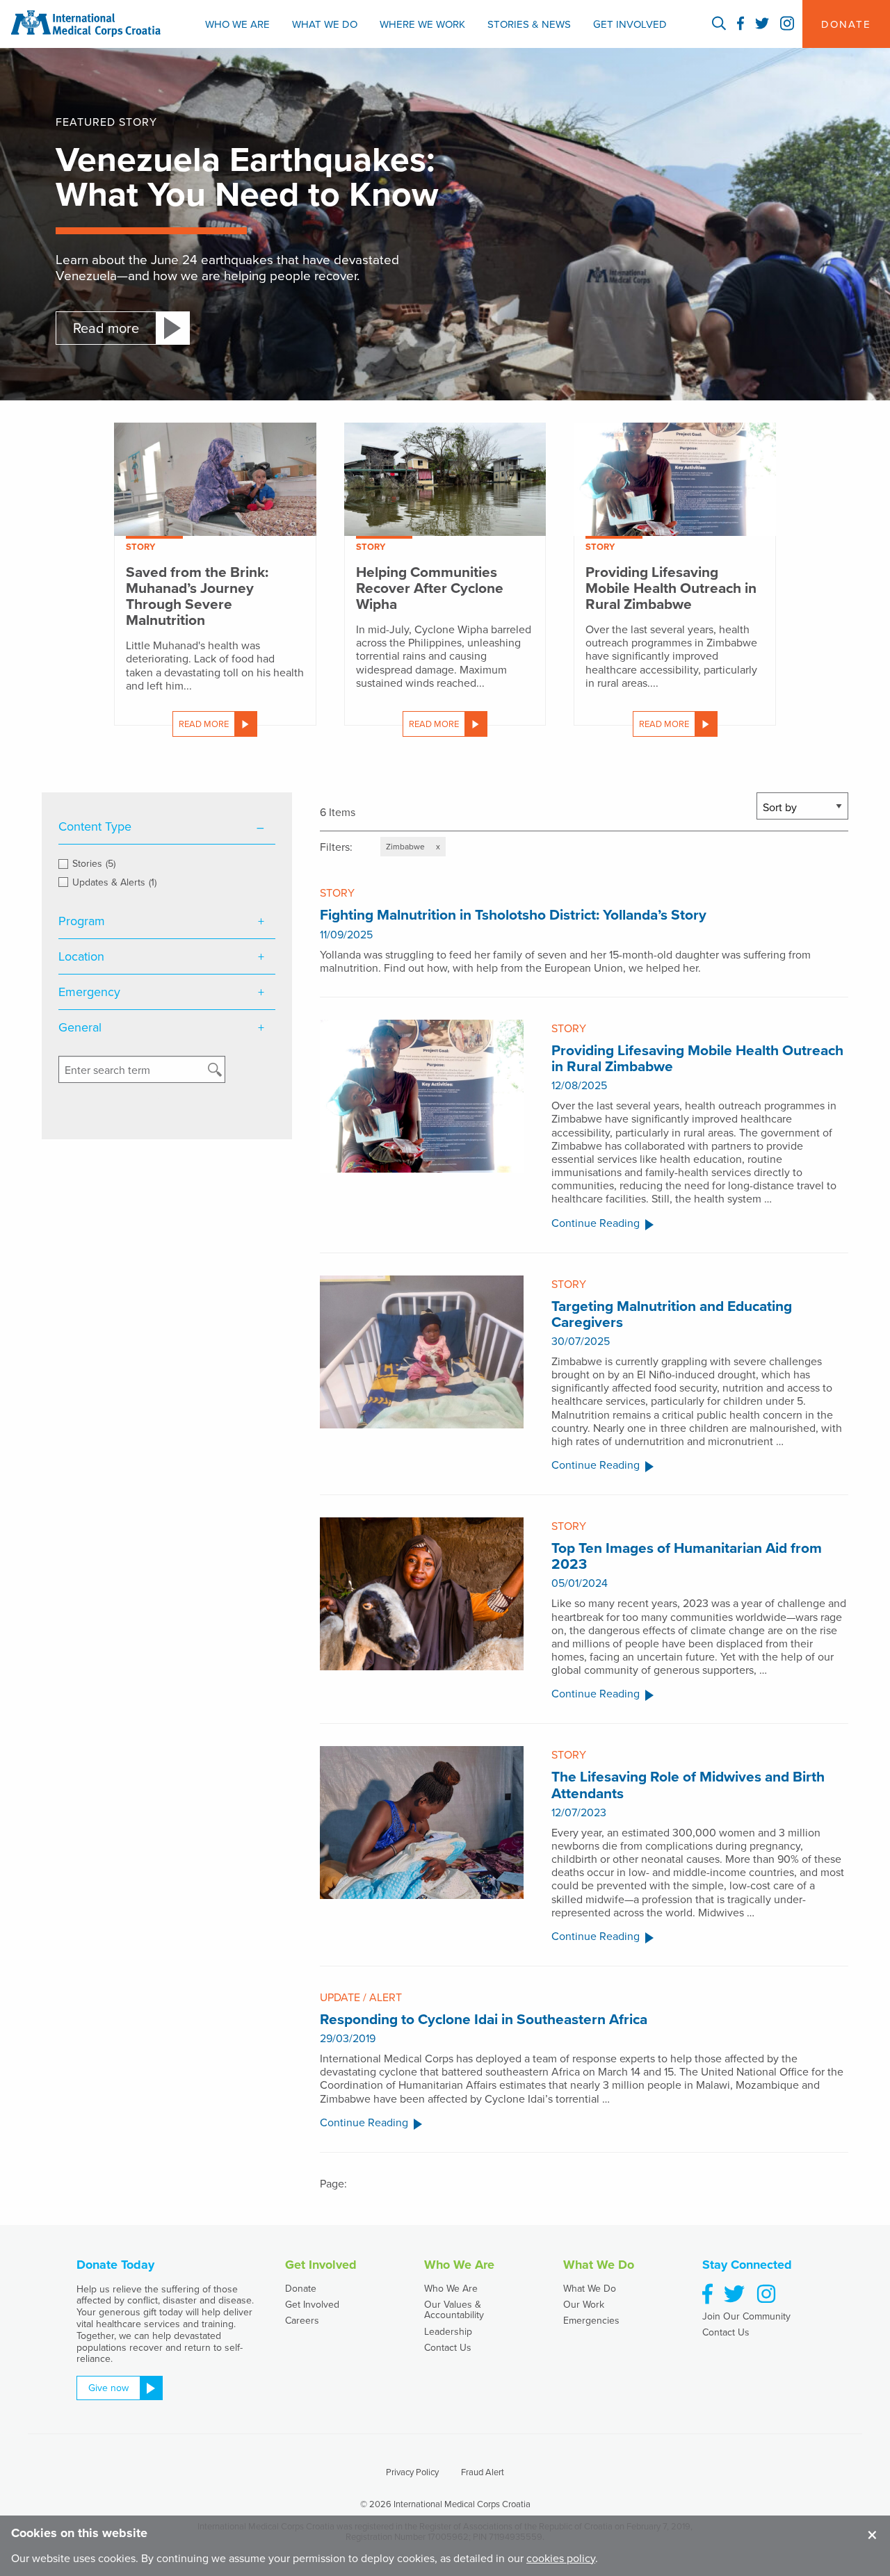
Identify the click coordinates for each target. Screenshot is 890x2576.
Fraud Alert (483, 2472)
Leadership (448, 2331)
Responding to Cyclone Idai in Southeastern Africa (484, 2019)
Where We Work (422, 24)
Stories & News (529, 24)
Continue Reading (596, 1224)
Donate (301, 2288)
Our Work (584, 2304)
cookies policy (561, 2558)
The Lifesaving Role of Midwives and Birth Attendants (688, 1784)
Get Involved (630, 24)
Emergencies (591, 2320)
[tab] (167, 827)
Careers (302, 2320)
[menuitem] (237, 24)
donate (846, 24)
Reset (167, 1097)
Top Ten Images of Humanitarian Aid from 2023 (687, 1556)
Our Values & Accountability (454, 2309)
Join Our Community (746, 2316)
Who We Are (237, 24)
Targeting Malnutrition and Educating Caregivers (672, 1314)
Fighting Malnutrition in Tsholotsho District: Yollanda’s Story (513, 914)
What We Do (325, 24)
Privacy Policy (412, 2472)
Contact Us (448, 2347)
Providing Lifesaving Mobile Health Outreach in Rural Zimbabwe (697, 1058)
